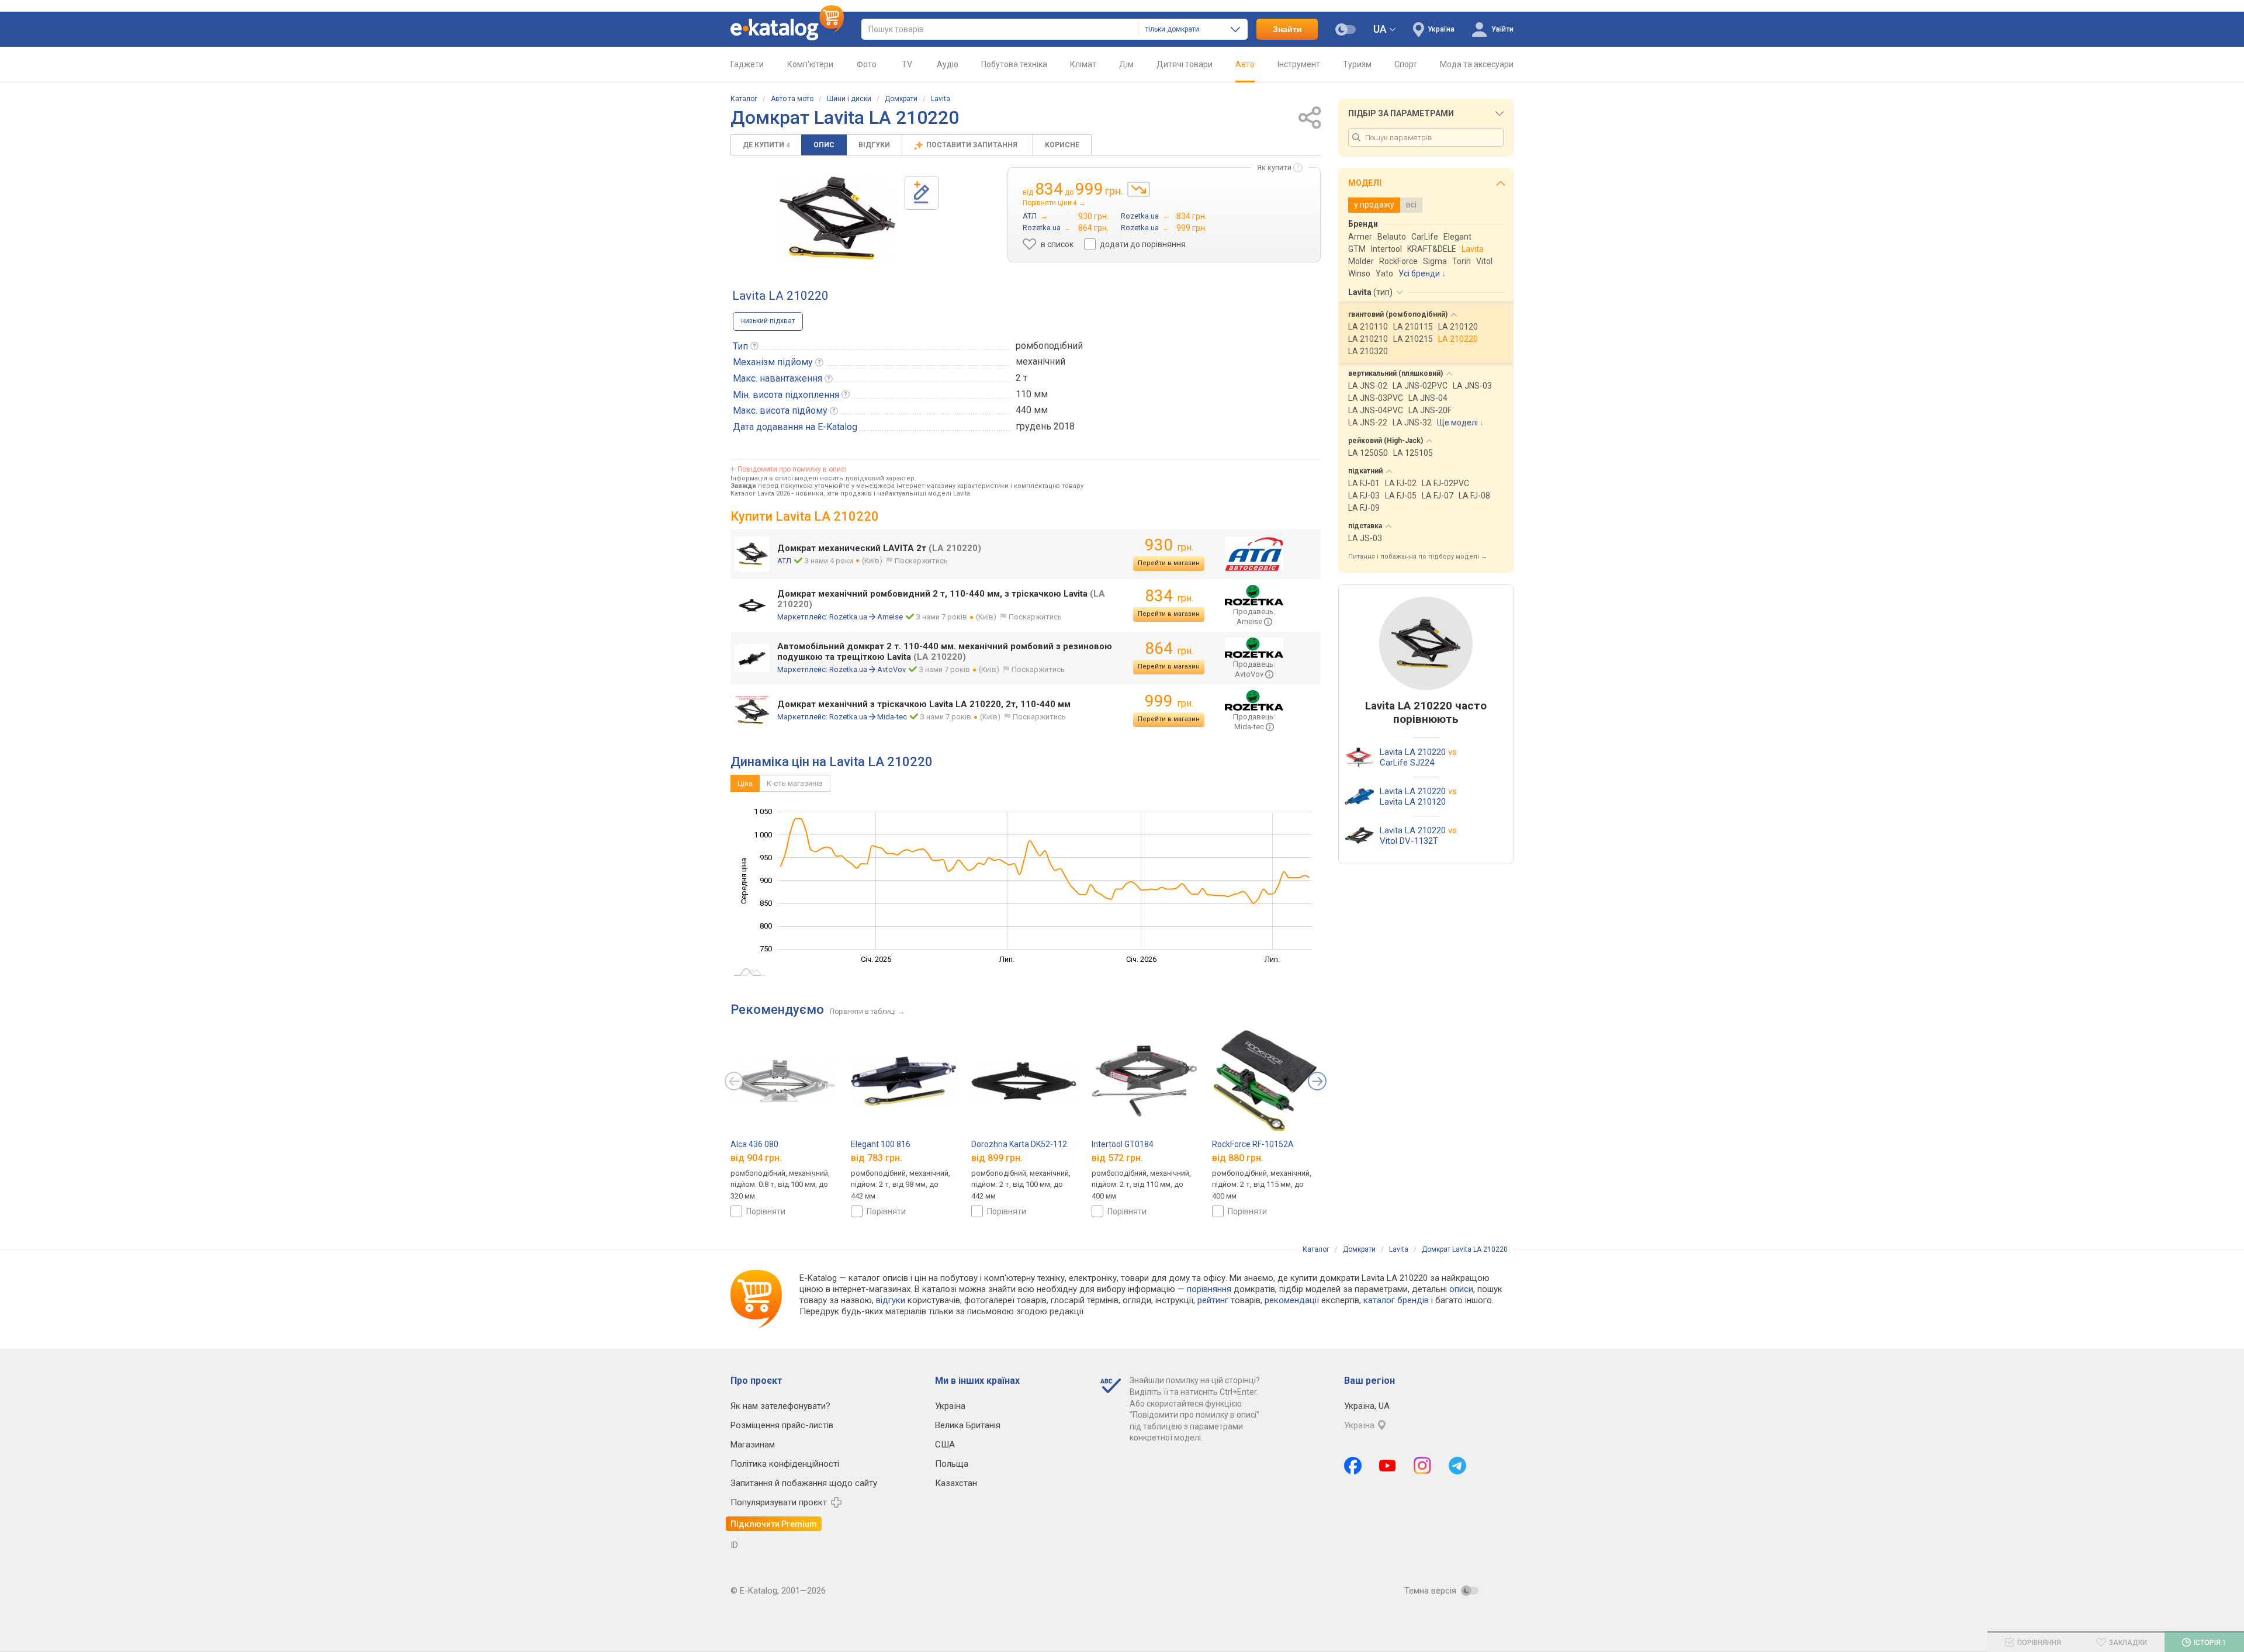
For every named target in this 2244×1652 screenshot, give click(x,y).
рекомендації (1292, 1300)
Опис (824, 145)
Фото (867, 64)
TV (907, 64)
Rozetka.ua (848, 617)
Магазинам (753, 1445)
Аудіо (948, 64)
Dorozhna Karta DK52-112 (1019, 1144)
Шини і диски (849, 99)
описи (1461, 1289)
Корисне (1062, 145)
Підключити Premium (774, 1524)
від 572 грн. (1117, 1158)
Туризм (1357, 64)
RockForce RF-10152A (1253, 1144)
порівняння (1209, 1289)
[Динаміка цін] (1139, 189)
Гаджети (747, 64)
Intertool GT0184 (1123, 1144)
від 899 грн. (997, 1158)
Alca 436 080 (754, 1144)
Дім (1126, 64)
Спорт (1406, 64)
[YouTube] (1388, 1466)
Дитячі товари (1185, 64)
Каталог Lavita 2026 (760, 493)
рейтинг (1213, 1300)
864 (1169, 648)
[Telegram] (1457, 1466)
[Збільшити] (837, 218)
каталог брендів (1396, 1300)
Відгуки (874, 145)
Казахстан (956, 1483)
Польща (952, 1464)
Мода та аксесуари (1477, 64)
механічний (1040, 361)
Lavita (941, 99)
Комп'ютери (810, 64)
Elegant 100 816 (881, 1144)
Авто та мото (792, 99)
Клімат (1083, 64)
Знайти (1287, 29)
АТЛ (784, 561)
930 (1169, 545)
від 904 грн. (756, 1158)
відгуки (891, 1300)
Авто (1245, 64)
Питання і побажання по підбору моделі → (1418, 557)
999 (1169, 701)
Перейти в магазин (1169, 563)
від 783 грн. (877, 1158)
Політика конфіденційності (785, 1464)
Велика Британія (968, 1425)
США (945, 1445)
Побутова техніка (1014, 64)
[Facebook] (1353, 1466)
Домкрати (901, 99)
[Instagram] (1422, 1466)
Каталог (744, 99)
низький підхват (768, 321)
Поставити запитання (973, 145)
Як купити (1274, 167)
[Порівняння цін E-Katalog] (787, 29)
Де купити (766, 145)
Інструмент (1299, 64)
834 (1169, 596)
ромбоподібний (1049, 346)
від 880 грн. (1238, 1158)
